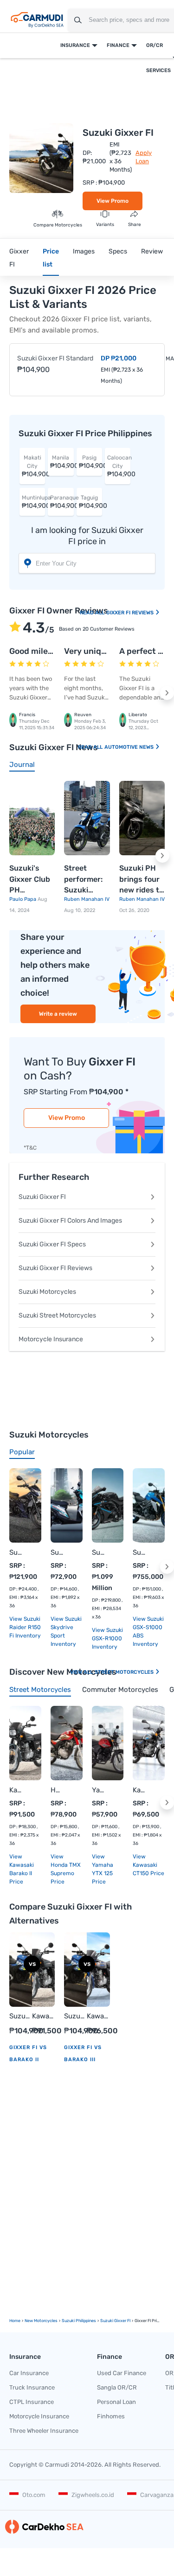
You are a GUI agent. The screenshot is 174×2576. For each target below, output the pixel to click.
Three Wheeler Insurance (44, 2431)
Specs (118, 251)
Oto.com (34, 2495)
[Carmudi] (37, 20)
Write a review (58, 1014)
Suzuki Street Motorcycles (57, 1315)
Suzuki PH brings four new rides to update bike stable (141, 880)
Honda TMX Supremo (57, 1790)
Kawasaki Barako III (98, 2017)
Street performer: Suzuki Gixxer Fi (83, 880)
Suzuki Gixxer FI (42, 1197)
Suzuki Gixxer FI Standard (55, 358)
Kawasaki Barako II (16, 1790)
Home (15, 2321)
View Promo (113, 201)
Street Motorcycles (125, 1672)
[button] (167, 693)
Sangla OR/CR (117, 2387)
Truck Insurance (32, 2387)
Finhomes (111, 2416)
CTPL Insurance (32, 2402)
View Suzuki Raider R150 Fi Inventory (25, 1627)
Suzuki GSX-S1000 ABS (139, 1552)
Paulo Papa (23, 899)
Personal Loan (116, 2402)
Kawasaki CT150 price (148, 1869)
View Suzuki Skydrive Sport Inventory (66, 1631)
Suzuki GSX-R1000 (99, 1552)
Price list (51, 258)
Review (152, 251)
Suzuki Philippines (79, 2321)
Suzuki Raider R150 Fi (16, 1552)
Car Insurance (29, 2373)
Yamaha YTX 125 (99, 1790)
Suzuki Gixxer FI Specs (52, 1244)
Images (84, 251)
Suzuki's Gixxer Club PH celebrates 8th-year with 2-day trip (30, 880)
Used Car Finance (122, 2373)
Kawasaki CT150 (139, 1790)
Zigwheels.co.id (93, 2495)
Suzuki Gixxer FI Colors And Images (70, 1221)
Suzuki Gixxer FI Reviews (55, 1268)
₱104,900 (33, 466)
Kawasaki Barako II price (22, 1873)
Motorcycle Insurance (51, 1339)
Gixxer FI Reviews (131, 613)
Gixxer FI (19, 258)
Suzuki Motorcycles (47, 1292)
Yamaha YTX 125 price (103, 1873)
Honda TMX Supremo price (66, 1873)
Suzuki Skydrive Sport (57, 1552)
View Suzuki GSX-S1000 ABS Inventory (148, 1631)
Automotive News (130, 747)
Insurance (75, 45)
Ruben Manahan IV (87, 899)
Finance (118, 45)
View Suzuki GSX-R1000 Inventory (107, 1638)
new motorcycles (41, 2321)
